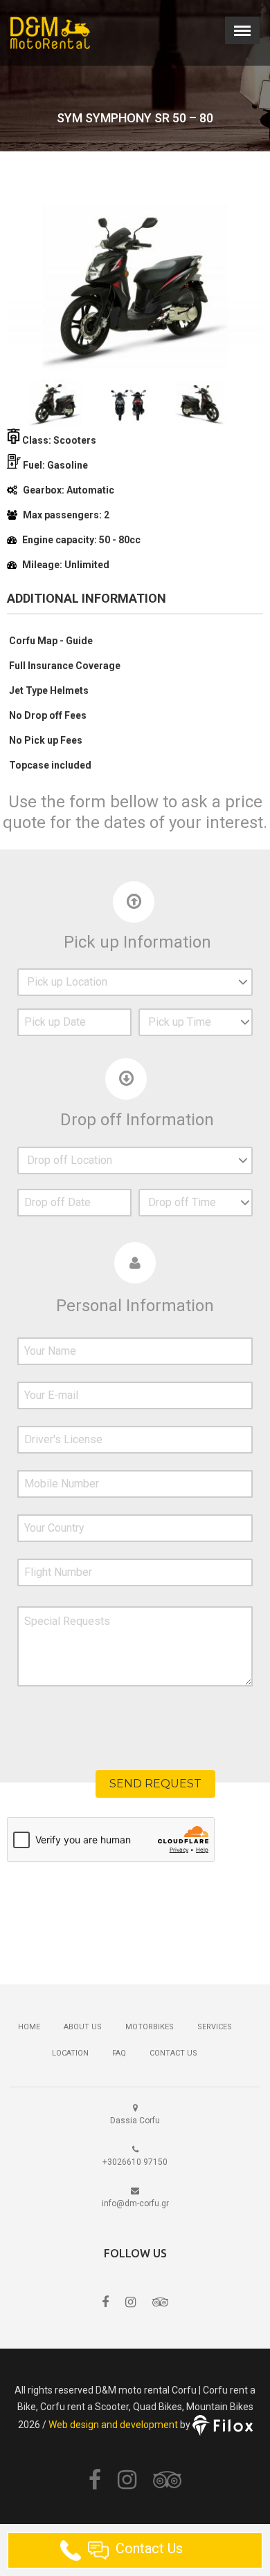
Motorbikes (150, 2027)
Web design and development (113, 2424)
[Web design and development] (223, 2424)
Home (29, 2027)
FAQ (119, 2053)
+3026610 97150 (135, 2162)
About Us (83, 2027)
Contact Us (173, 2053)
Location (70, 2053)
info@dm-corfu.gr (135, 2203)
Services (215, 2027)
